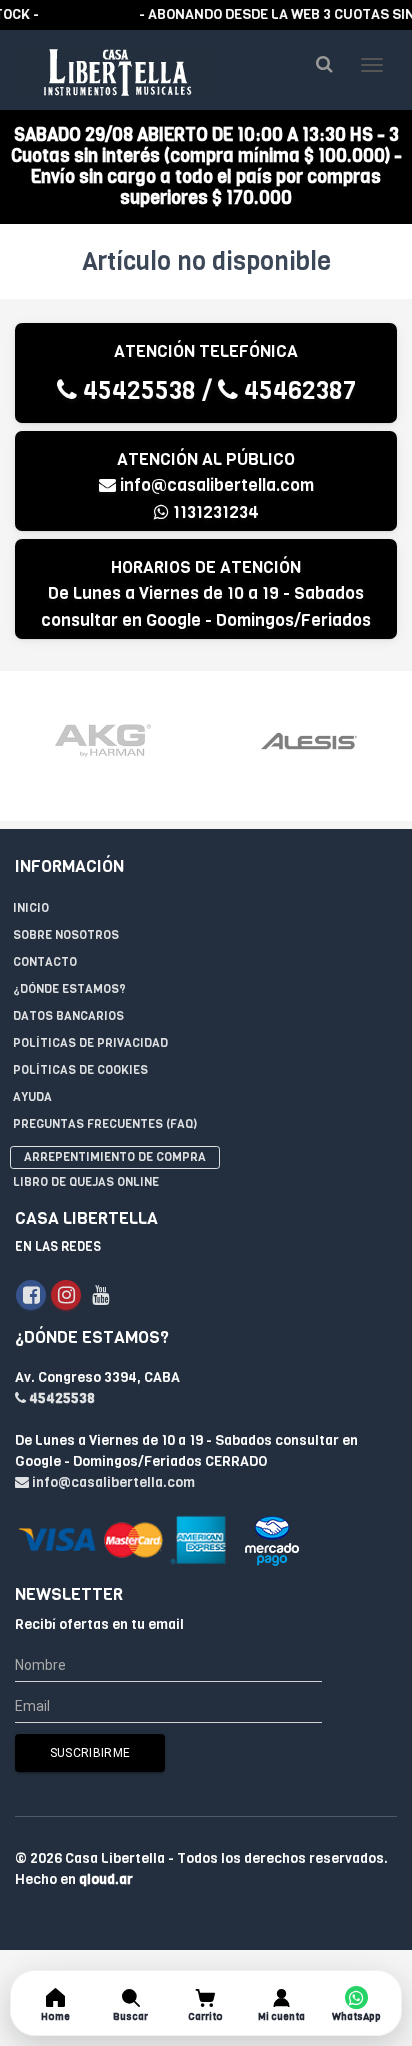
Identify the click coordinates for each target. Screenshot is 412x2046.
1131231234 (214, 512)
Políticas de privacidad (90, 1043)
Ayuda (32, 1097)
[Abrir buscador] (324, 64)
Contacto (45, 962)
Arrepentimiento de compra (115, 1157)
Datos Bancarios (68, 1016)
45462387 (297, 390)
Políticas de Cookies (80, 1070)
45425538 (136, 390)
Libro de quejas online (86, 1182)
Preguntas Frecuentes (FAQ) (105, 1124)
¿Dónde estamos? (69, 989)
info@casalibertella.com (217, 485)
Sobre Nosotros (66, 935)
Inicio (31, 908)
